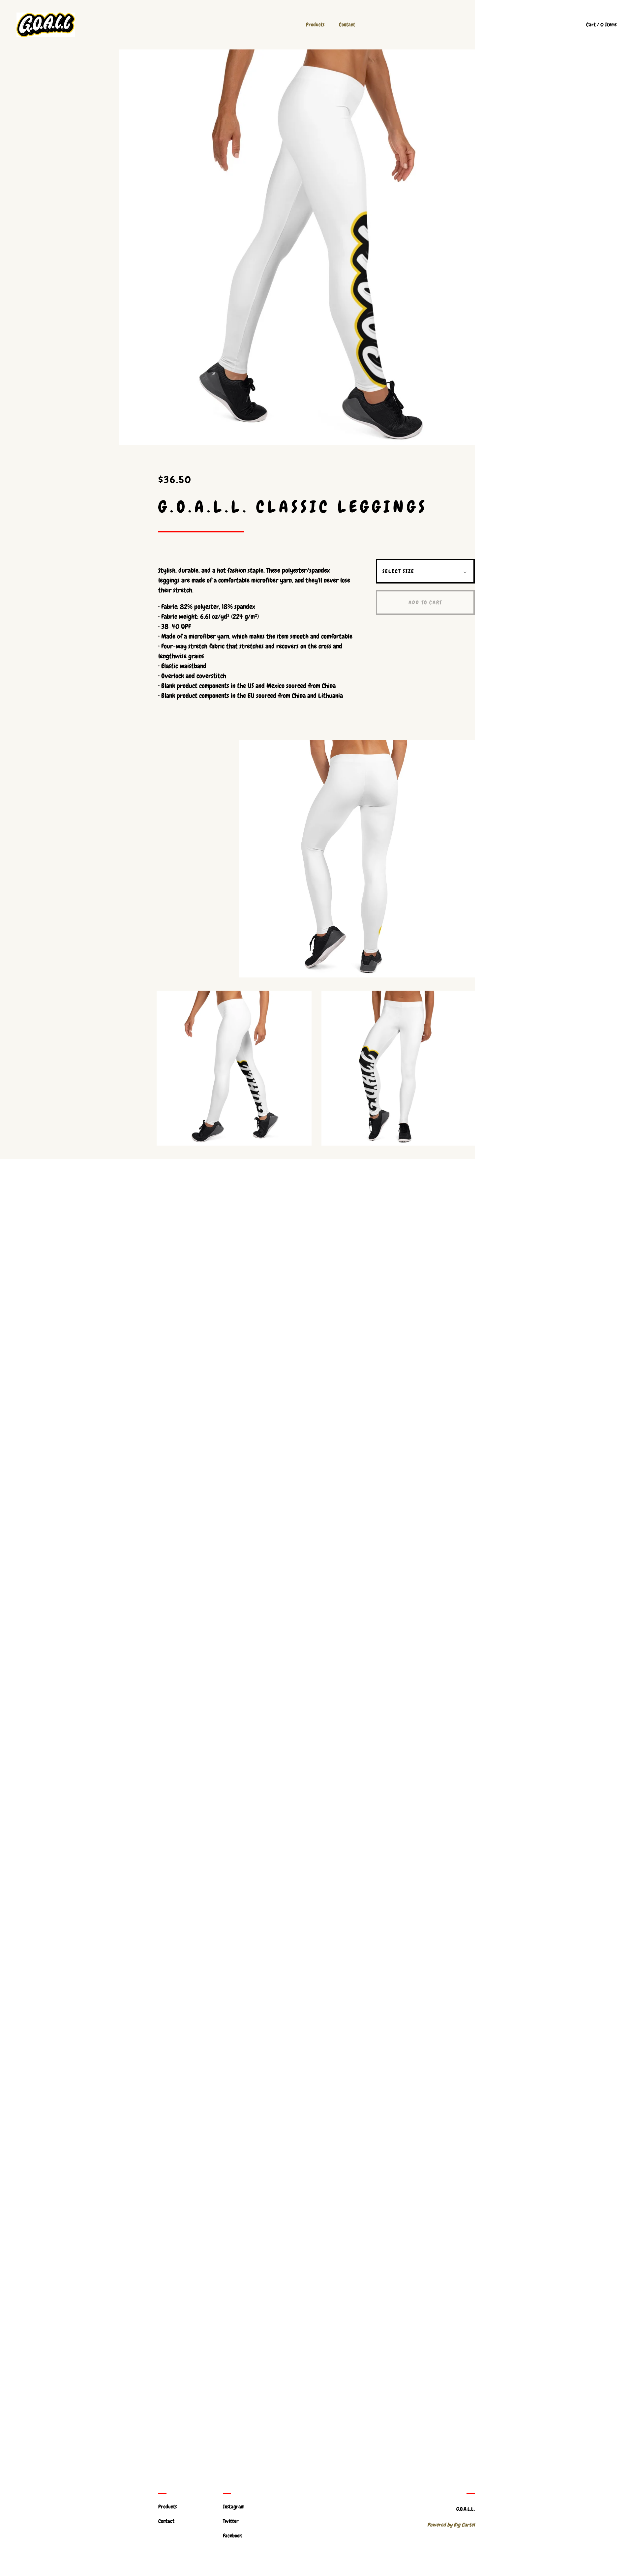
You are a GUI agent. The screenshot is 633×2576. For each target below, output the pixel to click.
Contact (347, 25)
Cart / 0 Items (601, 25)
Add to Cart (425, 602)
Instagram (234, 2507)
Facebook (232, 2536)
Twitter (231, 2521)
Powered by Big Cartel (451, 2525)
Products (315, 25)
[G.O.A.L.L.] (46, 25)
